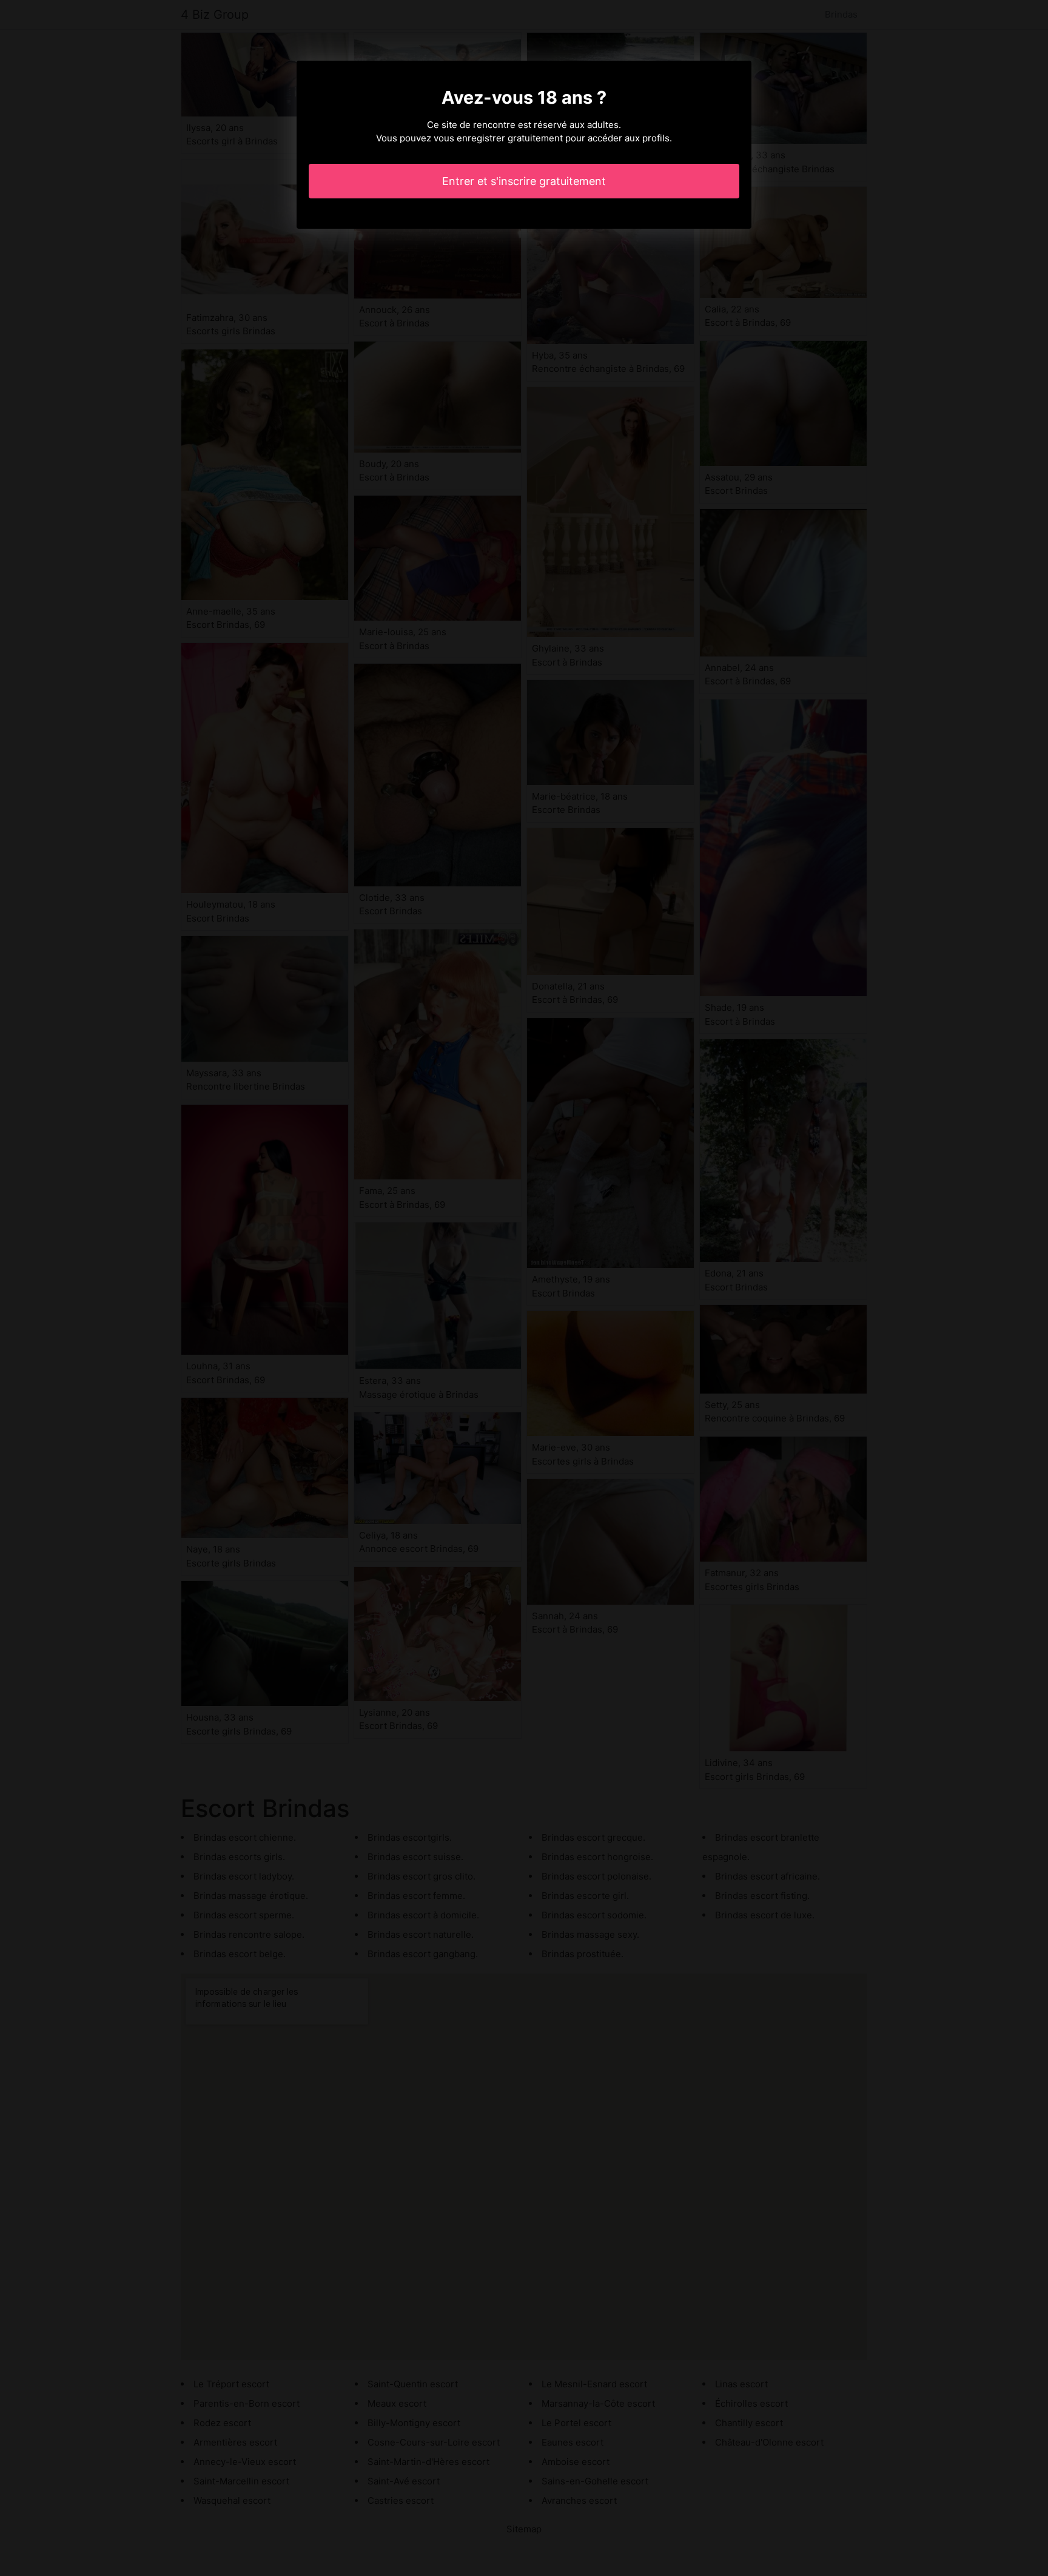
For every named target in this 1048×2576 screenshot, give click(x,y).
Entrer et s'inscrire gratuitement (524, 181)
